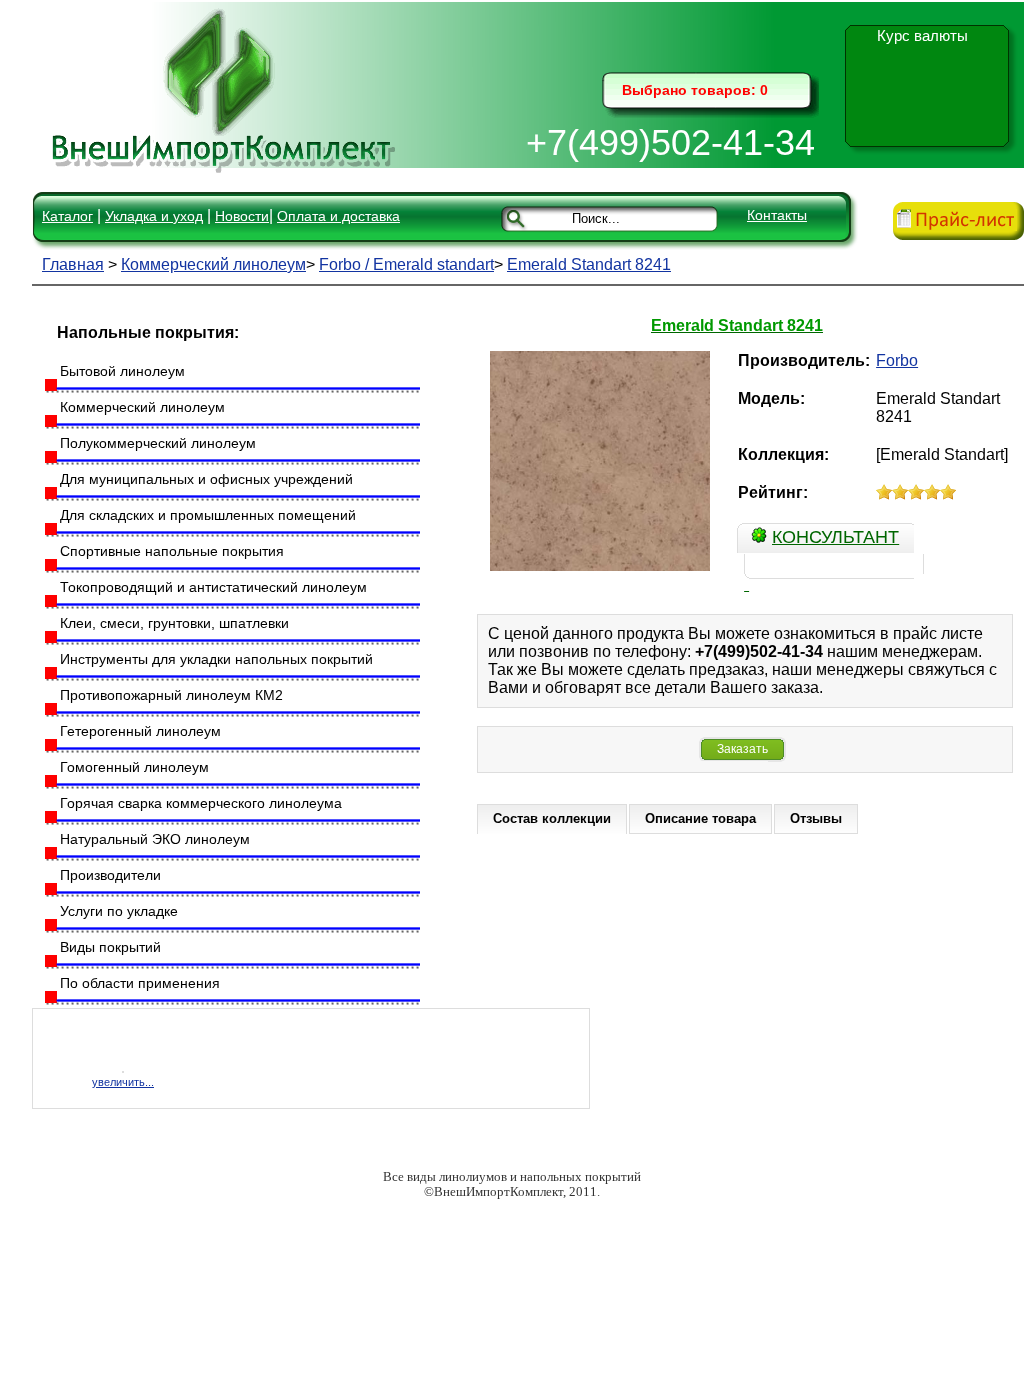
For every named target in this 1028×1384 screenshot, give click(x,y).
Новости (242, 216)
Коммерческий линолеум (213, 264)
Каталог (67, 216)
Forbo (897, 360)
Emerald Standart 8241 (589, 264)
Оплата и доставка (338, 216)
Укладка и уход (154, 216)
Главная (73, 264)
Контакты (777, 215)
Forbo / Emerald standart (406, 264)
